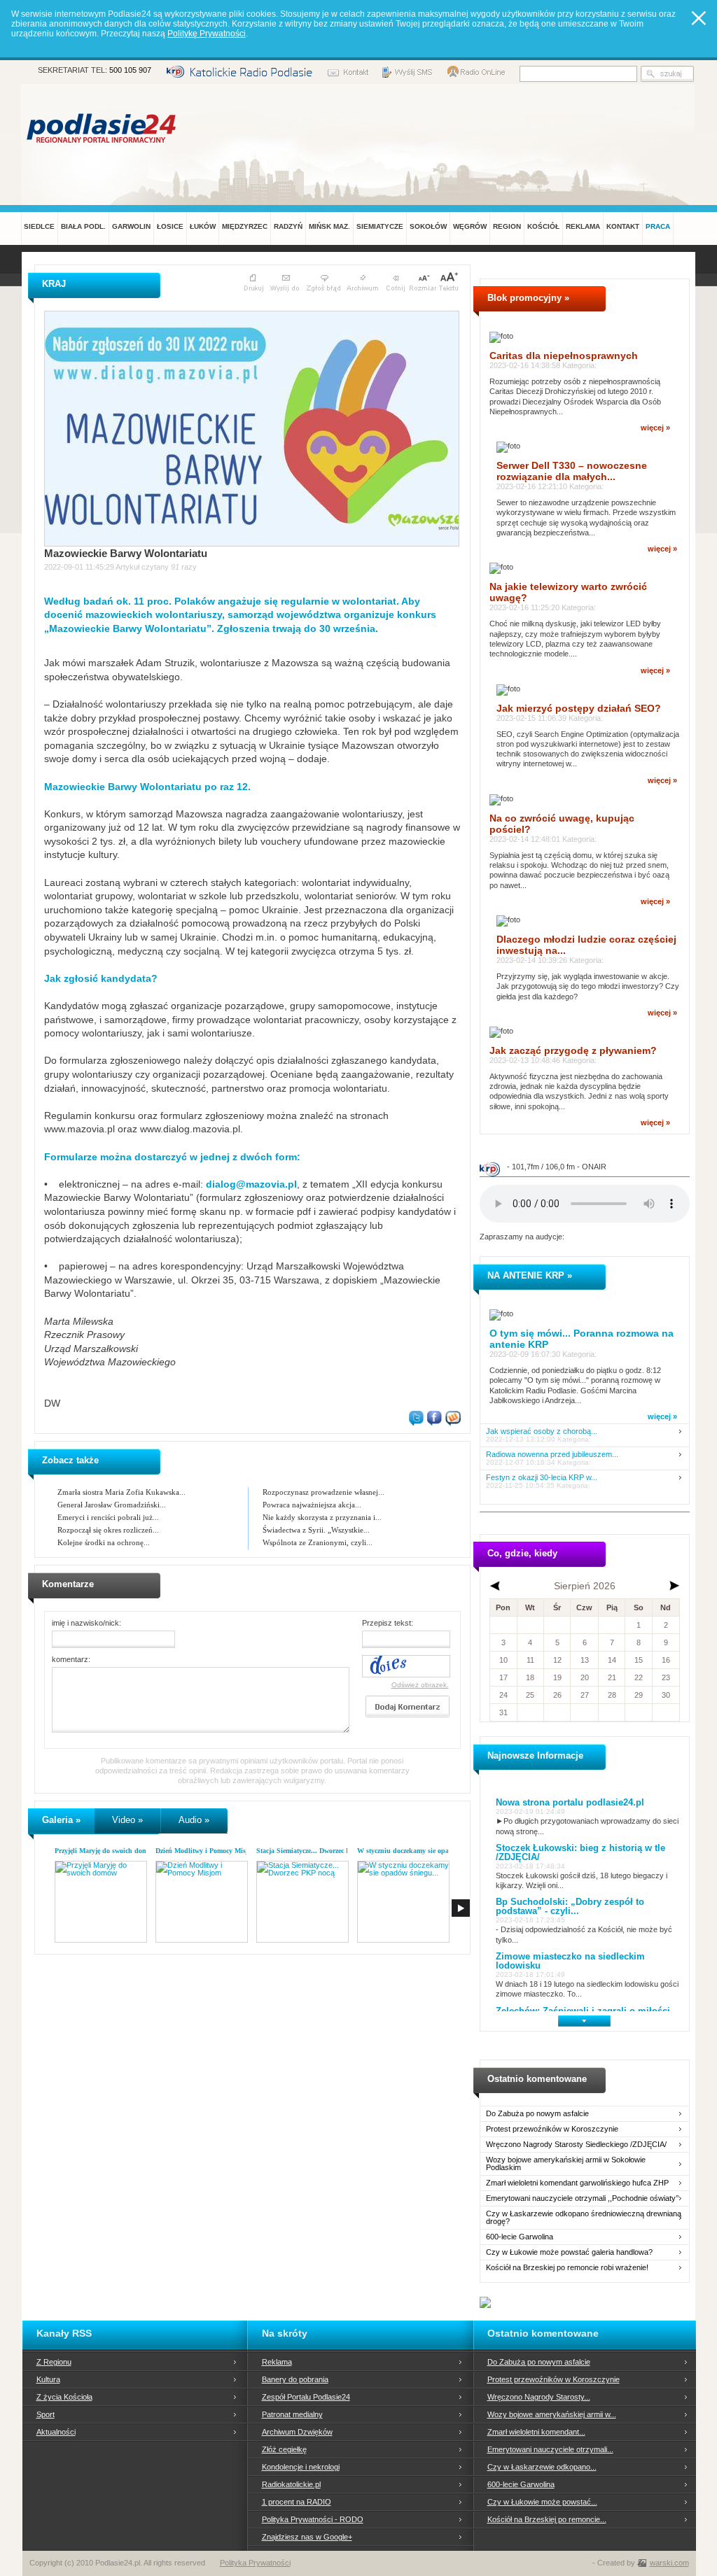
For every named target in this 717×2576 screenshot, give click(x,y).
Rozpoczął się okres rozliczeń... (108, 1530)
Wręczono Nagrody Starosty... (539, 2397)
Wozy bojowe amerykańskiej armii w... (552, 2414)
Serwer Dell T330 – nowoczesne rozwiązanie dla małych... (572, 471)
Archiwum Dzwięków (297, 2432)
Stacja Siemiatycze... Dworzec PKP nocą (316, 1851)
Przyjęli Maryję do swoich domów (105, 1851)
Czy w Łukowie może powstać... (542, 2502)
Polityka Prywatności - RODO (313, 2519)
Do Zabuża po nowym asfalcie (537, 2114)
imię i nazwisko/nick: (86, 1623)
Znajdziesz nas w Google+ (307, 2537)
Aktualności (56, 2432)
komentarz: (71, 1659)
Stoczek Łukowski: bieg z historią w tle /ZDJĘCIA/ (580, 1852)
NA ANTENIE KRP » (530, 1275)
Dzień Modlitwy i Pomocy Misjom (206, 1851)
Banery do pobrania (295, 2379)
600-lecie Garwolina (520, 2237)
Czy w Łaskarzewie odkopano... (542, 2467)
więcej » (655, 428)
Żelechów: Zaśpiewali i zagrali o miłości (583, 2011)
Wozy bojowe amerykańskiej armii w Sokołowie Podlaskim (566, 2164)
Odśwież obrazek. (420, 1685)
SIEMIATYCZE (380, 226)
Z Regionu (54, 2362)
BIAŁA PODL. (83, 226)
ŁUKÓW (203, 226)
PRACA (658, 226)
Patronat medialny (292, 2414)
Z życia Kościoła (64, 2397)
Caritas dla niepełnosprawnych (564, 356)
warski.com (669, 2563)
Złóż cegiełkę (284, 2449)
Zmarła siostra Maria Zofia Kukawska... (121, 1492)
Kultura (48, 2379)
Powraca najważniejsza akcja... (312, 1505)
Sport (46, 2414)
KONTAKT (623, 226)
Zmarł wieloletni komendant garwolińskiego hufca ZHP (577, 2183)
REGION (507, 226)
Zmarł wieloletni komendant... (536, 2432)
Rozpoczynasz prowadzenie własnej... (323, 1492)
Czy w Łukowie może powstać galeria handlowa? (569, 2252)
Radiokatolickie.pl (291, 2484)
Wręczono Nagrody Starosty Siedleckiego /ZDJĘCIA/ (576, 2145)
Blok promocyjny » (528, 298)
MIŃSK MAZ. (329, 226)
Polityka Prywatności (255, 2563)
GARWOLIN (131, 226)
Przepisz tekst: (388, 1623)
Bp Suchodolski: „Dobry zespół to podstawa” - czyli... (570, 1906)
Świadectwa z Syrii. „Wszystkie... (316, 1530)
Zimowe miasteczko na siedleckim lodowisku (570, 1961)
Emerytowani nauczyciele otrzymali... (550, 2449)
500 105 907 (130, 70)
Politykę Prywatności (207, 34)
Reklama (277, 2362)
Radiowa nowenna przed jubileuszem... (552, 1455)
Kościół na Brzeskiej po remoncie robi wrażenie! (567, 2268)
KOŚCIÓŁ (543, 226)
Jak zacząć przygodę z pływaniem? (573, 1050)
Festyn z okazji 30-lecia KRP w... (542, 1478)
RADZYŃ (288, 226)
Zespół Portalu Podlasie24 (306, 2397)
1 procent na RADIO (297, 2502)
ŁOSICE (170, 226)
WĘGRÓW (470, 226)
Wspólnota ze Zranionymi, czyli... (318, 1542)
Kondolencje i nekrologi (301, 2467)
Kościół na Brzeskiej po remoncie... (547, 2519)
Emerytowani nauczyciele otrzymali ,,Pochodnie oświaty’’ (582, 2198)
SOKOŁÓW (428, 226)
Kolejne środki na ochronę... (104, 1542)
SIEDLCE (39, 226)
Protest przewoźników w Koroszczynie (552, 2129)
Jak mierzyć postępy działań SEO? (579, 708)
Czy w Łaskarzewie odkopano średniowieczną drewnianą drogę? (584, 2218)
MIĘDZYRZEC (245, 226)
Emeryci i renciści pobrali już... (108, 1517)
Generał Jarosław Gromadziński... (112, 1505)
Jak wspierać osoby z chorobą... (542, 1431)
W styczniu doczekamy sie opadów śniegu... (423, 1851)
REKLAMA (583, 226)
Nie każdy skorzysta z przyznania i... (322, 1517)
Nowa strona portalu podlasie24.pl (570, 1802)
